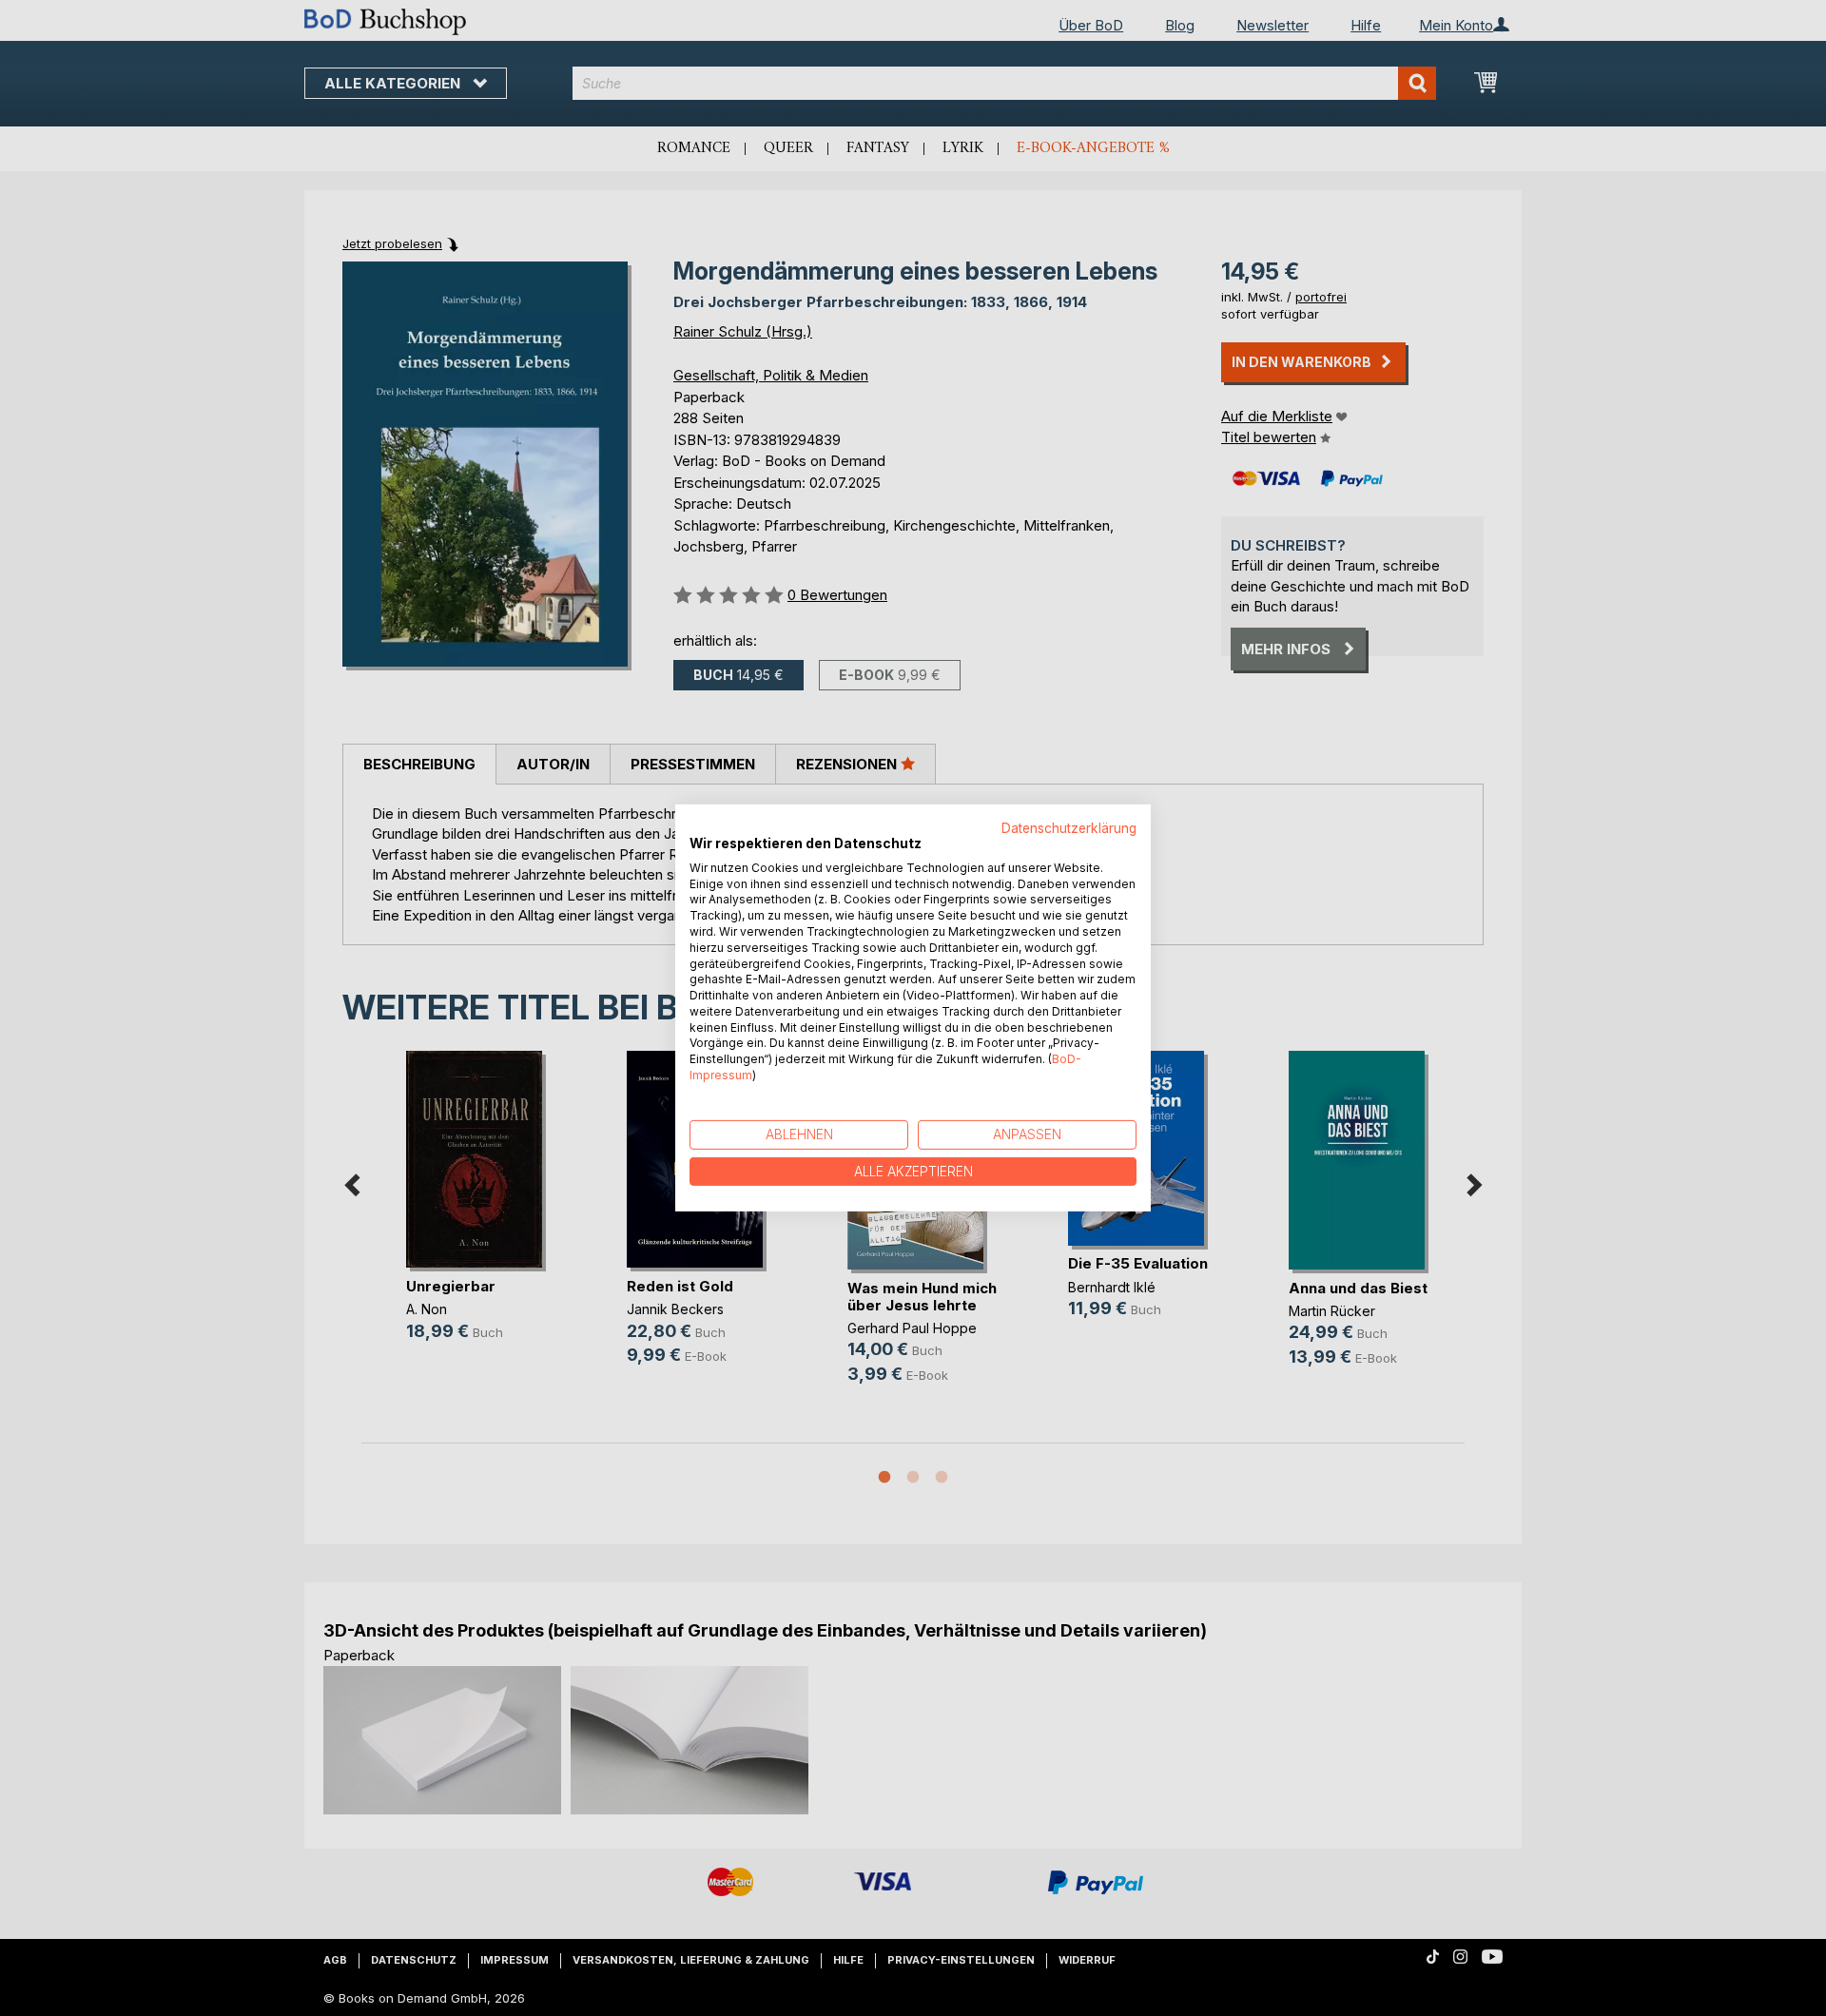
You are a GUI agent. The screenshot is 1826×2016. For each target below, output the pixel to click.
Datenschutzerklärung (1069, 828)
